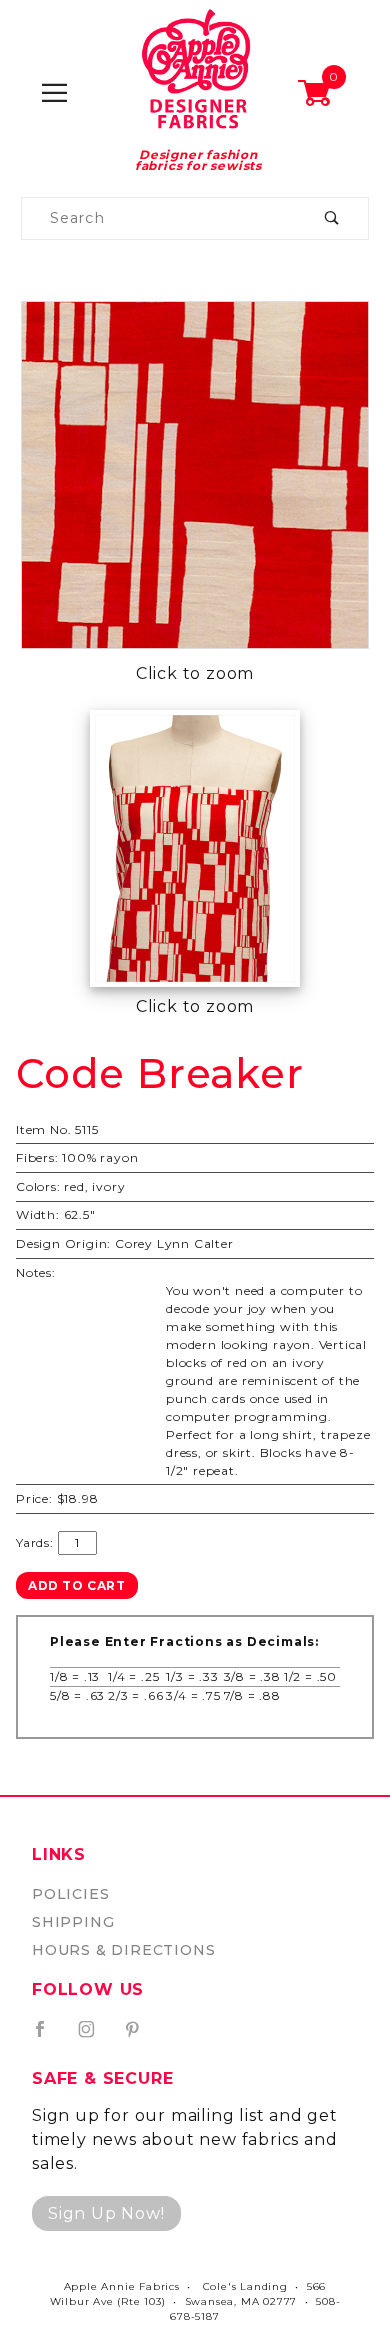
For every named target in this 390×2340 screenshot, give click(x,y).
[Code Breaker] (195, 473)
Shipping (73, 1922)
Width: (38, 1214)
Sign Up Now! (106, 2213)
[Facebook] (48, 2037)
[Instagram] (95, 2037)
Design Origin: (63, 1243)
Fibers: (37, 1157)
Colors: (38, 1186)
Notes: (36, 1272)
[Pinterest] (140, 2037)
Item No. (43, 1129)
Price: (34, 1498)
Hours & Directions (123, 1950)
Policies (70, 1894)
